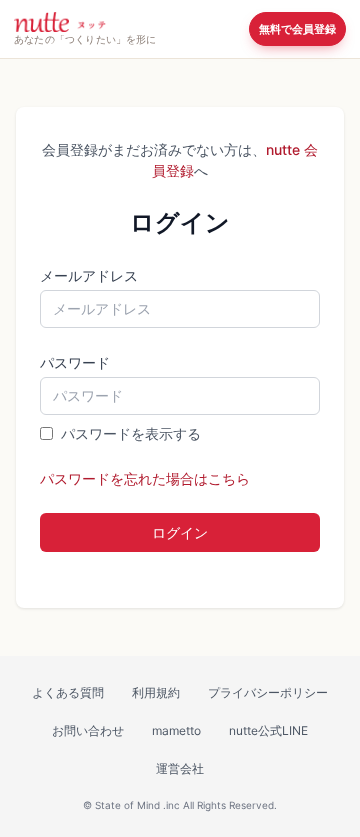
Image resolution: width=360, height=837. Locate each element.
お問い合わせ (88, 730)
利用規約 (156, 692)
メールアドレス (89, 275)
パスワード (75, 362)
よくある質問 (68, 692)
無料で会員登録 (297, 29)
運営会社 (180, 768)
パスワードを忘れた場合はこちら (145, 478)
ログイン (180, 532)
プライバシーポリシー (268, 692)
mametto (176, 730)
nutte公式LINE (268, 730)
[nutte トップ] (60, 22)
